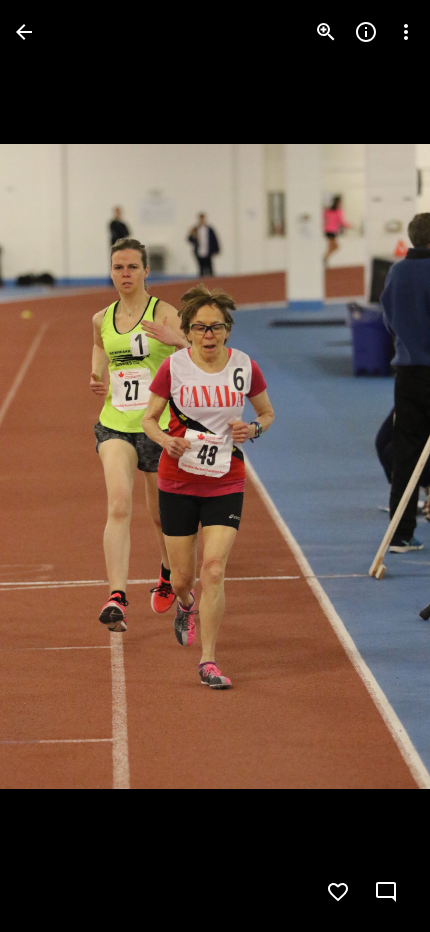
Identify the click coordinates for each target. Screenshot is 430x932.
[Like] (338, 892)
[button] (56, 466)
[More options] (406, 32)
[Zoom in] (326, 32)
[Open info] (366, 32)
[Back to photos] (24, 32)
